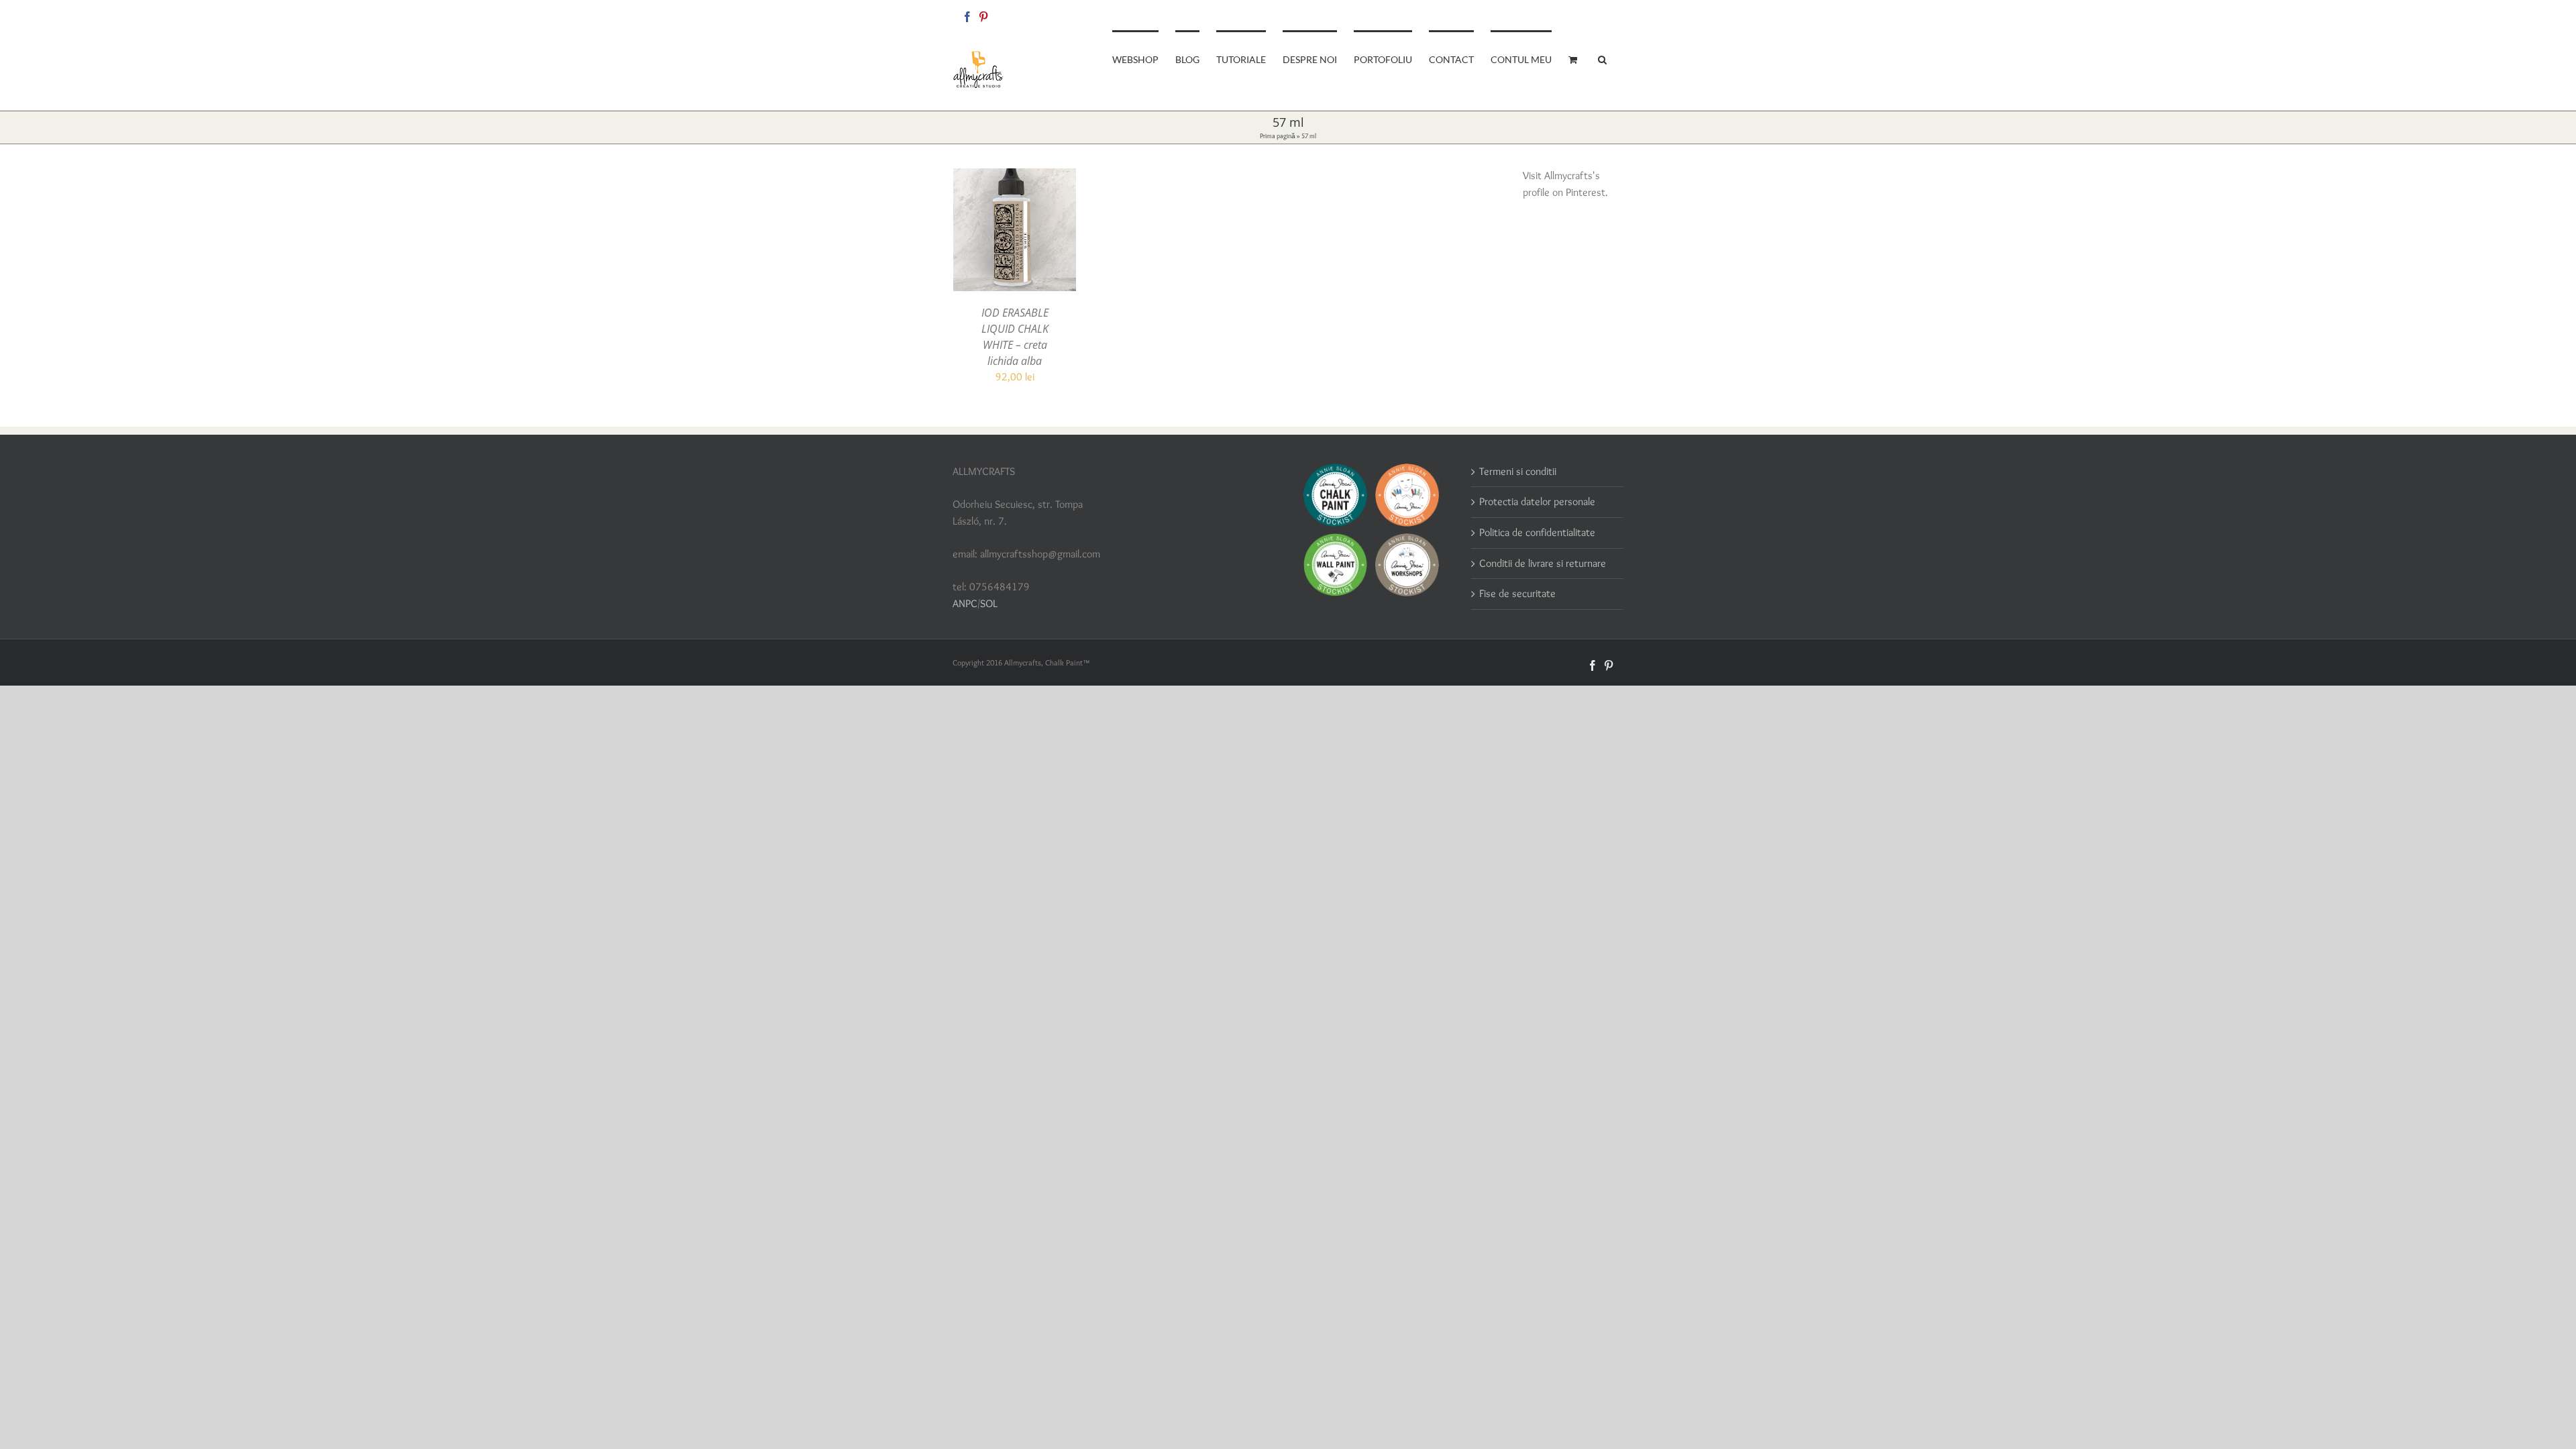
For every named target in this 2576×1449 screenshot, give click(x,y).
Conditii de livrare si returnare (1543, 563)
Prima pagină (1278, 136)
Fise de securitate (1517, 593)
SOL (989, 603)
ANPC (965, 603)
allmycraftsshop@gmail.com (1577, 14)
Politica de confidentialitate (1537, 532)
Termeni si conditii (1518, 471)
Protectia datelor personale (1537, 501)
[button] (1602, 58)
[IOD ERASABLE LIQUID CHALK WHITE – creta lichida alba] (1015, 176)
